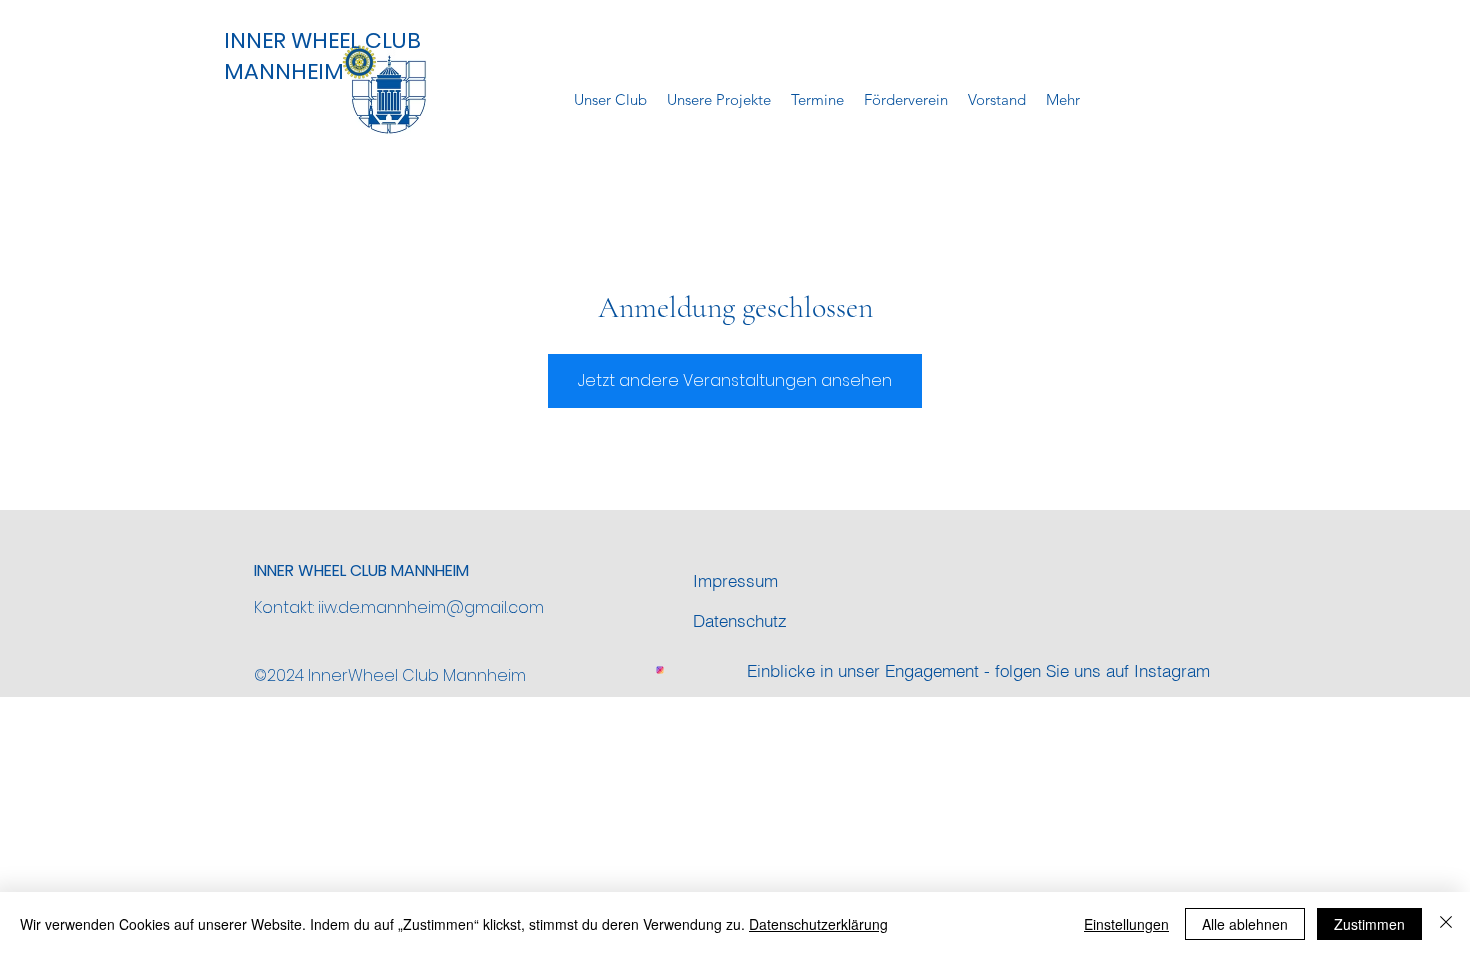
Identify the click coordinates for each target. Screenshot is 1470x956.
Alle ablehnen (1245, 924)
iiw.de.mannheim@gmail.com (431, 607)
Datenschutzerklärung (818, 924)
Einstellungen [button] (1126, 924)
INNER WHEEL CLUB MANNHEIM (322, 56)
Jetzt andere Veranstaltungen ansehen (735, 380)
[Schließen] (1446, 924)
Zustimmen (1369, 924)
